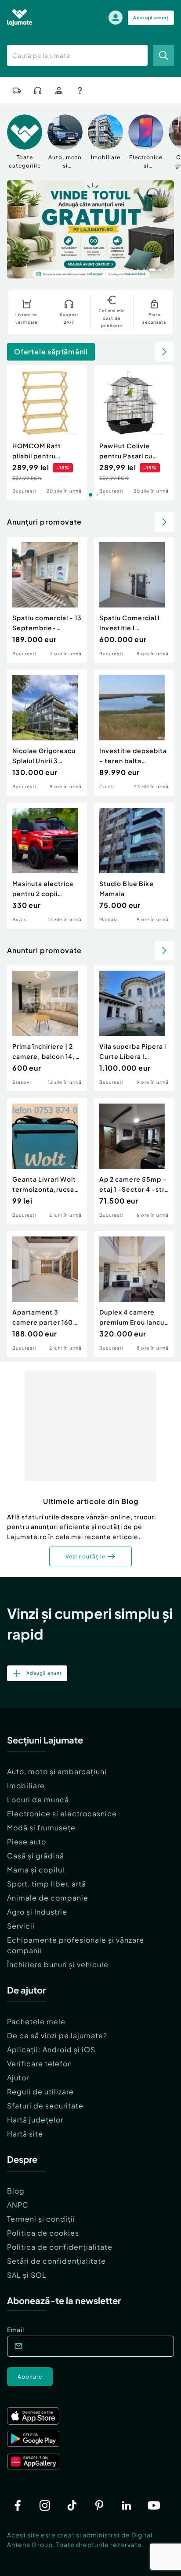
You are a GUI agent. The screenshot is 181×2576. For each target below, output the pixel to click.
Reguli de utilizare (40, 2092)
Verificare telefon (40, 2063)
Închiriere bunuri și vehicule (58, 1964)
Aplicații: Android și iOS (51, 2049)
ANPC (18, 2205)
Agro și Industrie (37, 1912)
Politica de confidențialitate (60, 2247)
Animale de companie (48, 1898)
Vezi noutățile (85, 1556)
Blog (16, 2191)
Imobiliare (26, 1785)
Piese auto (27, 1842)
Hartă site (25, 2134)
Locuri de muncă (38, 1799)
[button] (132, 269)
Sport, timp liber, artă (47, 1884)
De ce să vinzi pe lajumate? (57, 2035)
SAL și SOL (27, 2275)
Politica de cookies (43, 2233)
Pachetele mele (36, 2021)
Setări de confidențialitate (56, 2261)
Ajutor (18, 2078)
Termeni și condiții (41, 2219)
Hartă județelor (35, 2120)
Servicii (21, 1926)
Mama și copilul (36, 1870)
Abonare (30, 2377)
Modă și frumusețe (41, 1827)
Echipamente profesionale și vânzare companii (76, 1945)
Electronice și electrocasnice (62, 1813)
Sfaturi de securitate (45, 2106)
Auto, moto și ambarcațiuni (57, 1771)
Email (16, 2329)
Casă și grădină (36, 1856)
